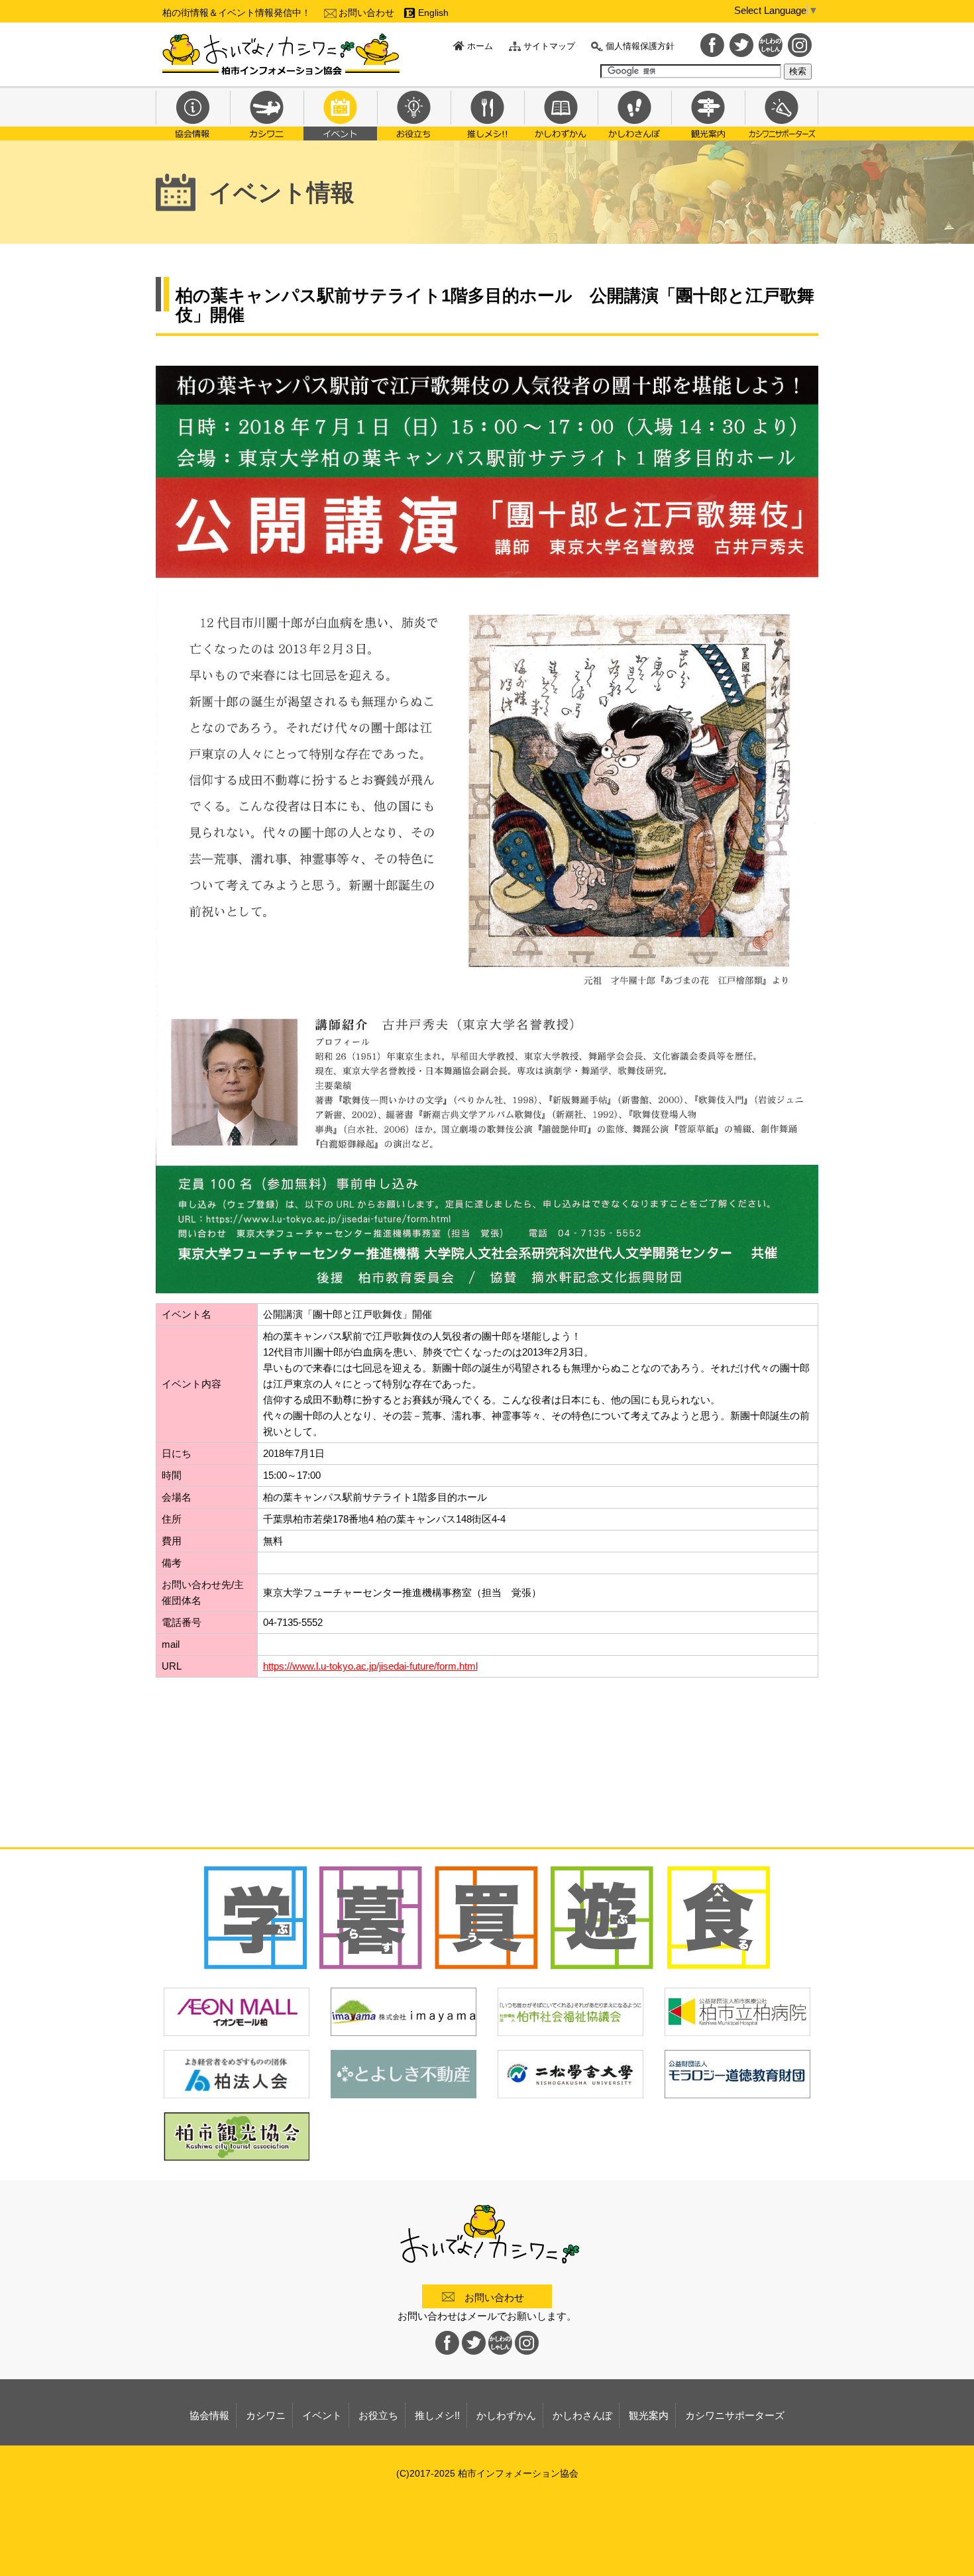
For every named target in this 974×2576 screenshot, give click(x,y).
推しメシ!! (487, 113)
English (433, 13)
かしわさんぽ (634, 113)
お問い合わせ (366, 13)
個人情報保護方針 (640, 46)
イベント (340, 113)
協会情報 (193, 113)
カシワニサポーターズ (782, 113)
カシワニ (267, 113)
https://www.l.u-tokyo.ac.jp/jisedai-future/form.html (370, 1666)
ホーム (480, 46)
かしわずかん (561, 113)
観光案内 (708, 113)
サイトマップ (549, 46)
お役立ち (414, 113)
